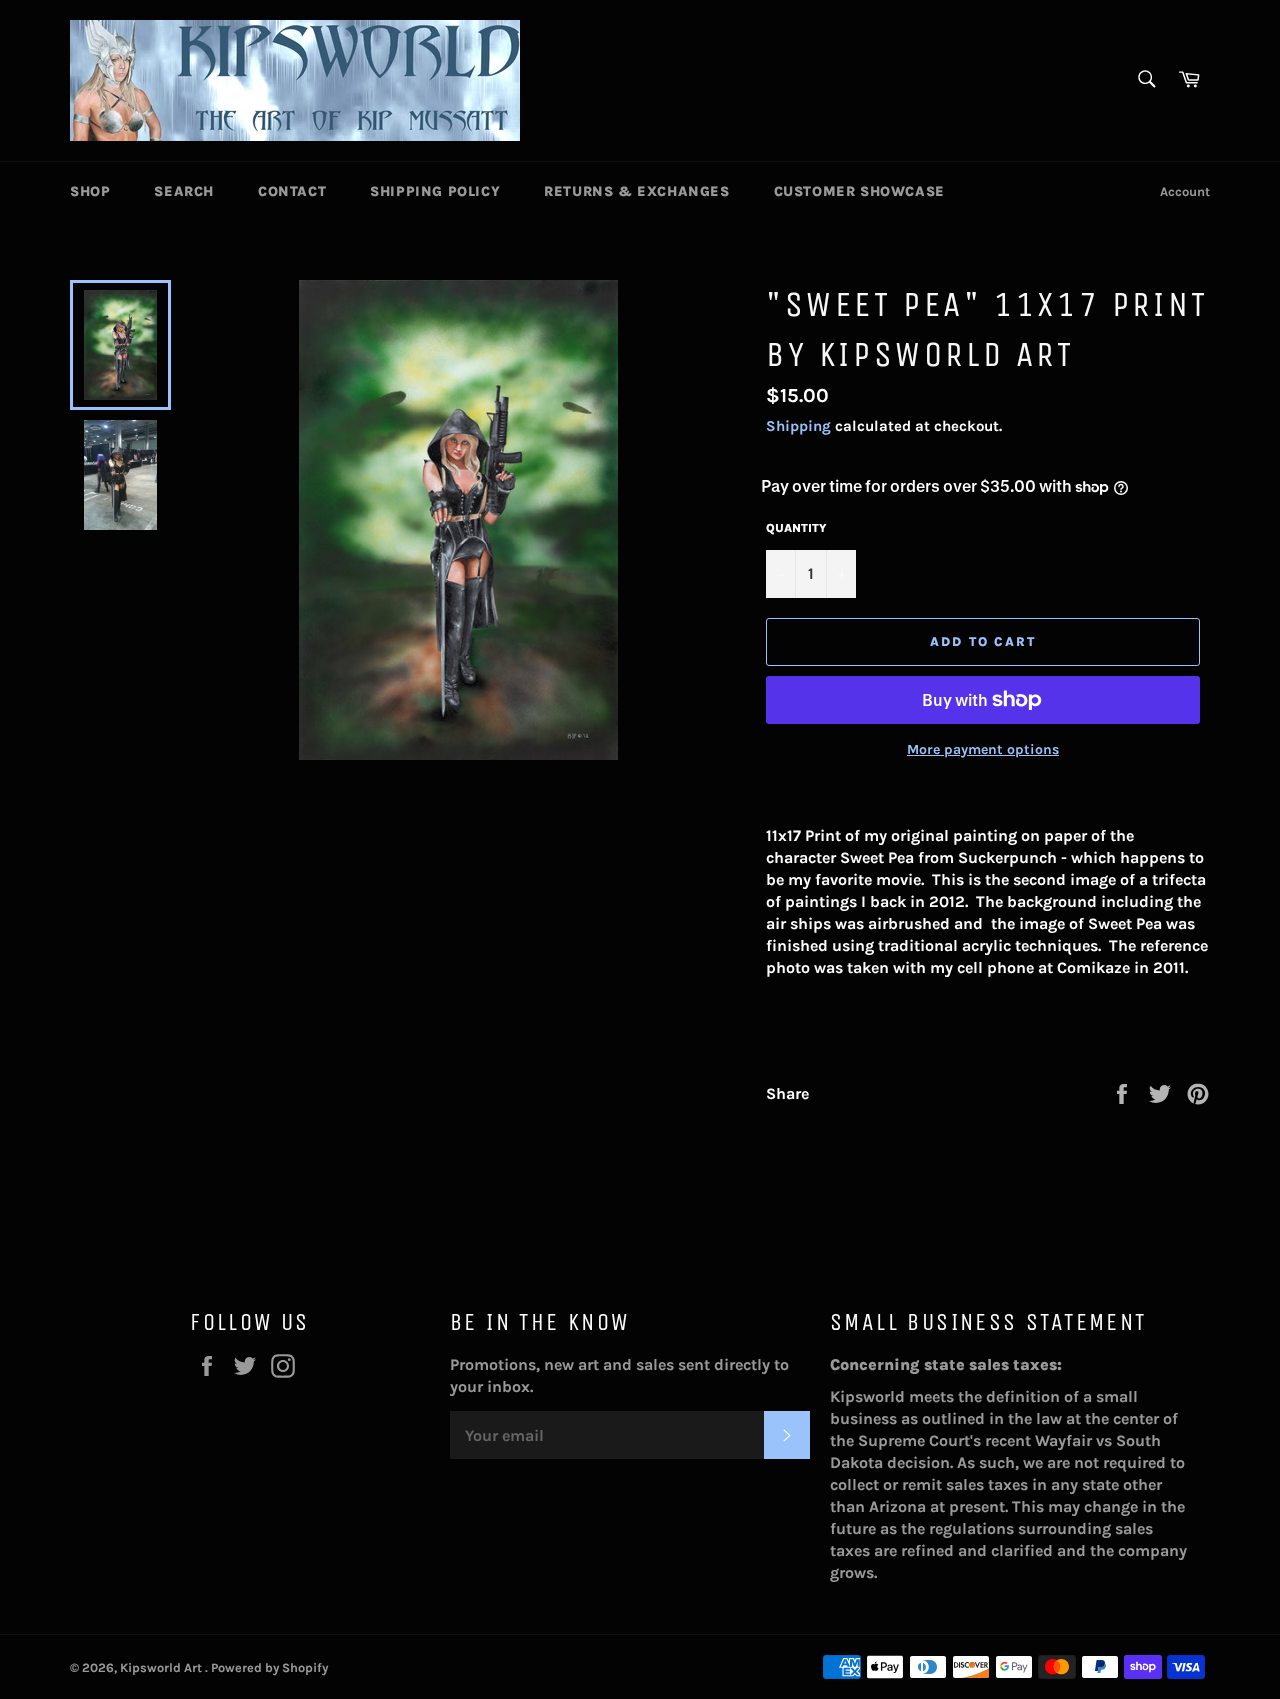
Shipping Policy (435, 191)
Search (184, 191)
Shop (90, 191)
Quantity (796, 528)
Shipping (798, 426)
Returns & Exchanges (636, 191)
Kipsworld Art (162, 1667)
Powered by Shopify (269, 1667)
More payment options (983, 749)
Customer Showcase (859, 191)
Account (1185, 191)
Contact (292, 191)
